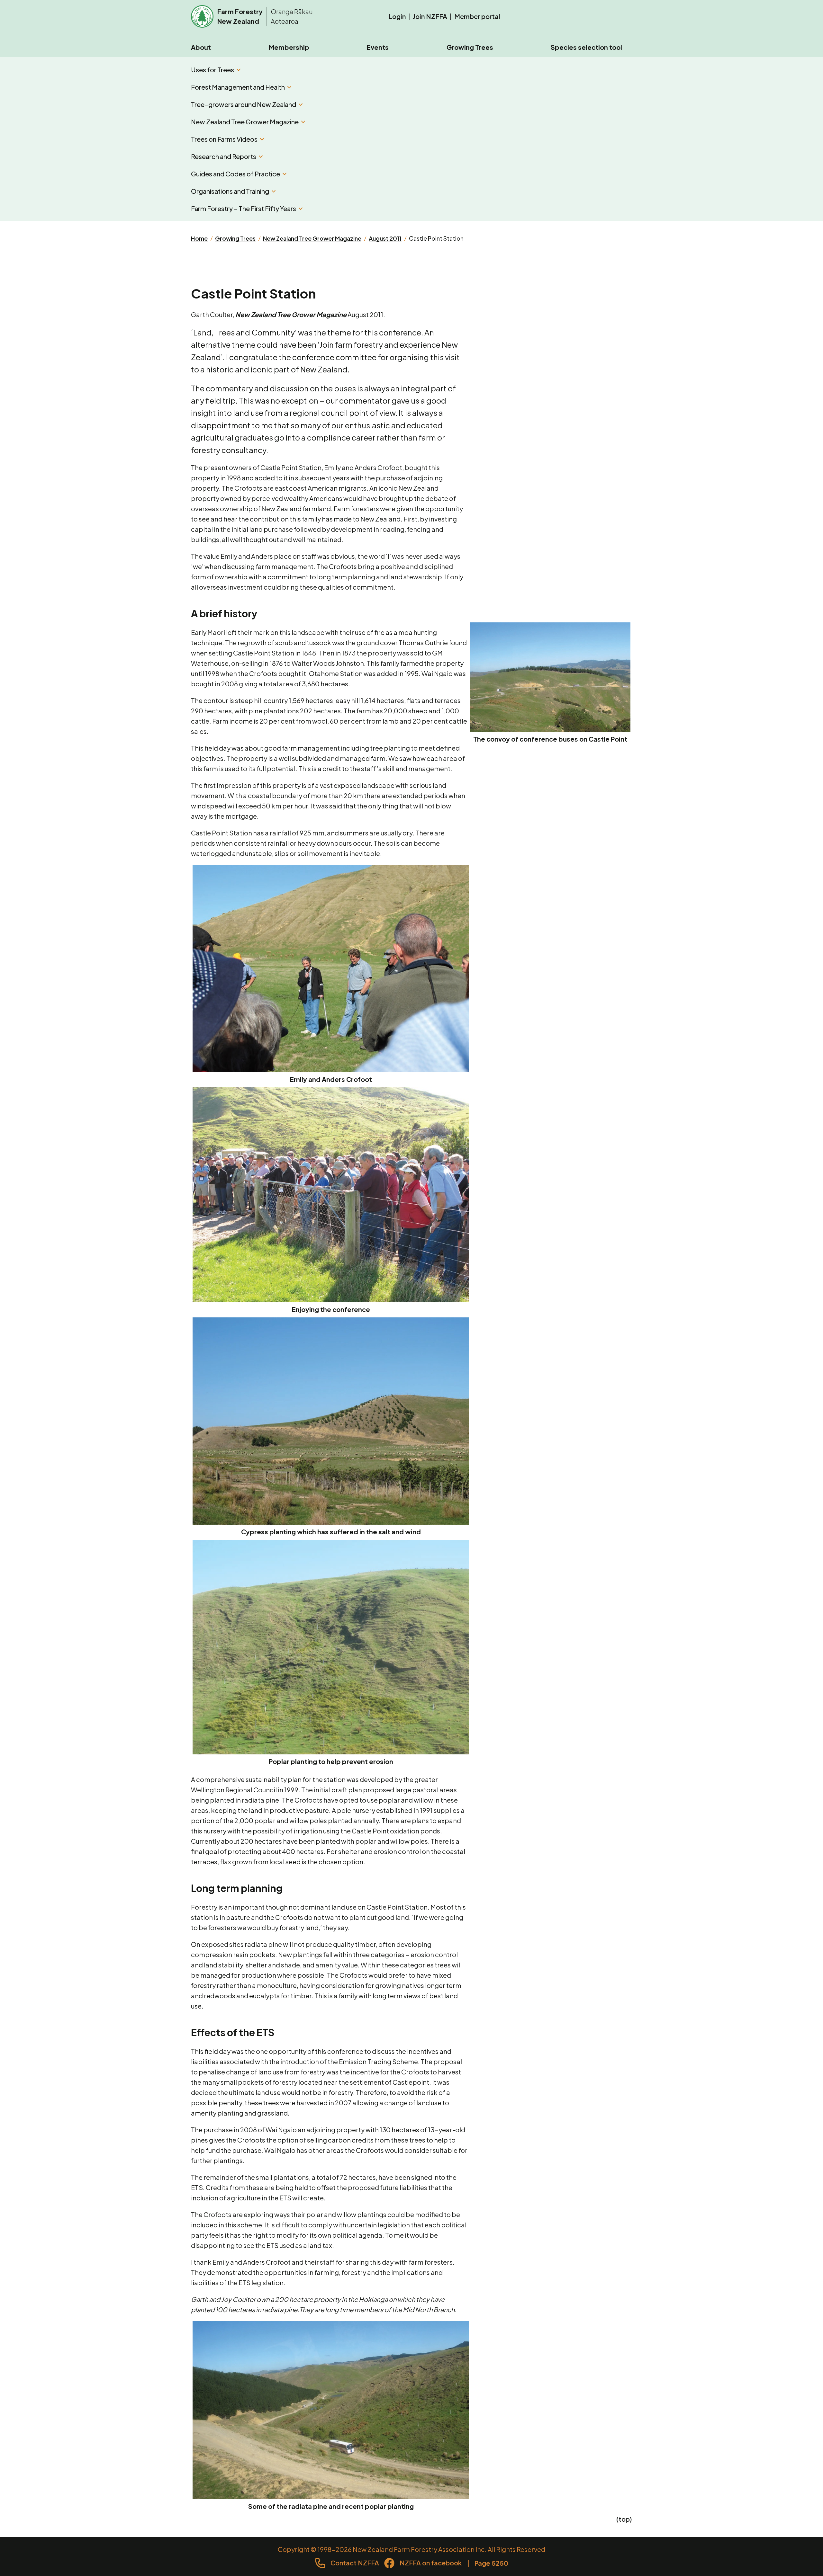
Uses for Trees (213, 70)
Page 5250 (491, 2563)
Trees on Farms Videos (224, 139)
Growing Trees (470, 47)
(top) (624, 2519)
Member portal (477, 16)
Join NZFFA (430, 16)
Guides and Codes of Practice (235, 174)
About (201, 47)
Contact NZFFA (355, 2563)
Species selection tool (586, 47)
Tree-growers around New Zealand (244, 104)
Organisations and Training (230, 191)
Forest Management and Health (238, 87)
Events (378, 47)
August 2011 (385, 238)
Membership (289, 47)
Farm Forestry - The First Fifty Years (244, 208)
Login (397, 16)
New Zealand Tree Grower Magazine (245, 122)
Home (199, 238)
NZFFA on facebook (431, 2563)
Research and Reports (224, 156)
